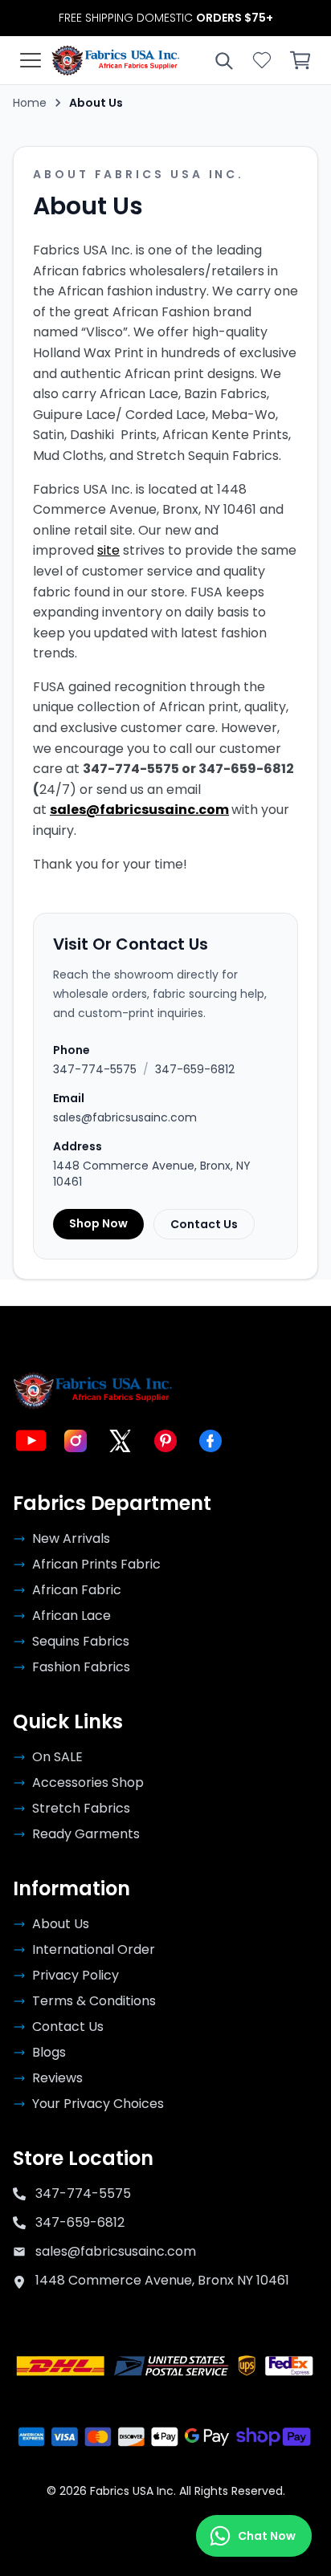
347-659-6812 (195, 1069)
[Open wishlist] (262, 60)
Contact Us (204, 1224)
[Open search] (223, 60)
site (108, 550)
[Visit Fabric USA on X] (121, 1441)
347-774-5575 (95, 1069)
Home (30, 103)
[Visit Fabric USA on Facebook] (210, 1441)
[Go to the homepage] (116, 60)
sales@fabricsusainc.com (139, 810)
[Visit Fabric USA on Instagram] (76, 1441)
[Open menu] (31, 60)
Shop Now (98, 1223)
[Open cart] (300, 60)
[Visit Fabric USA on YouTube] (31, 1441)
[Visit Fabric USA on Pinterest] (165, 1441)
